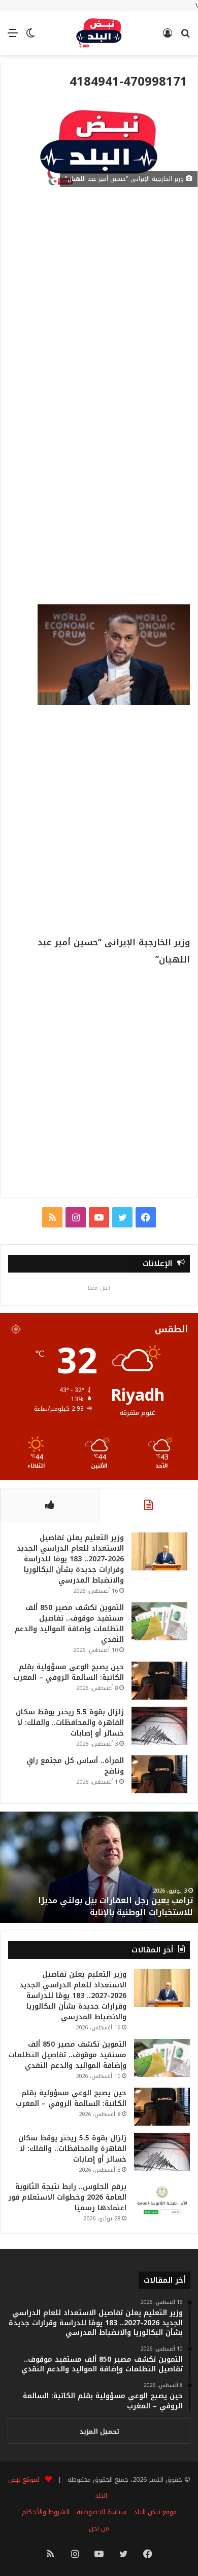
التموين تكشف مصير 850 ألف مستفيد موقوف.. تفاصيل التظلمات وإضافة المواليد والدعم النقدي (69, 1624)
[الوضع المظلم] (30, 37)
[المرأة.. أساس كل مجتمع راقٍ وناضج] (159, 1774)
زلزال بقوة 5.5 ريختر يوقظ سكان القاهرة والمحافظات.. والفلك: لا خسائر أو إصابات (70, 1723)
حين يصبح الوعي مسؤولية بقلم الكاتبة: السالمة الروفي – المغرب (69, 1672)
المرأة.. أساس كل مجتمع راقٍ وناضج (75, 1766)
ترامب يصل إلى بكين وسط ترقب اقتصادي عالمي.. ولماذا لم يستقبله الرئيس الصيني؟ (100, 1906)
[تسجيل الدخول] (168, 37)
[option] (99, 1867)
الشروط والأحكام (46, 2512)
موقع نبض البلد (155, 2512)
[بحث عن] (185, 37)
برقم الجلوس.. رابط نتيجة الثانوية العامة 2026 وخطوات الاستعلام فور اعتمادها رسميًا (67, 2197)
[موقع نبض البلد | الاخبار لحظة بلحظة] (99, 33)
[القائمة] (13, 37)
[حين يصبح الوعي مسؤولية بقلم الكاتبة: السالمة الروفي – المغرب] (159, 1681)
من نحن (99, 2528)
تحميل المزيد (99, 2431)
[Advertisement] (99, 300)
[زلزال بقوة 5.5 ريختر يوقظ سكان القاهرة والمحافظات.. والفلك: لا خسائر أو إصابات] (159, 1726)
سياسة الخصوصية (102, 2512)
